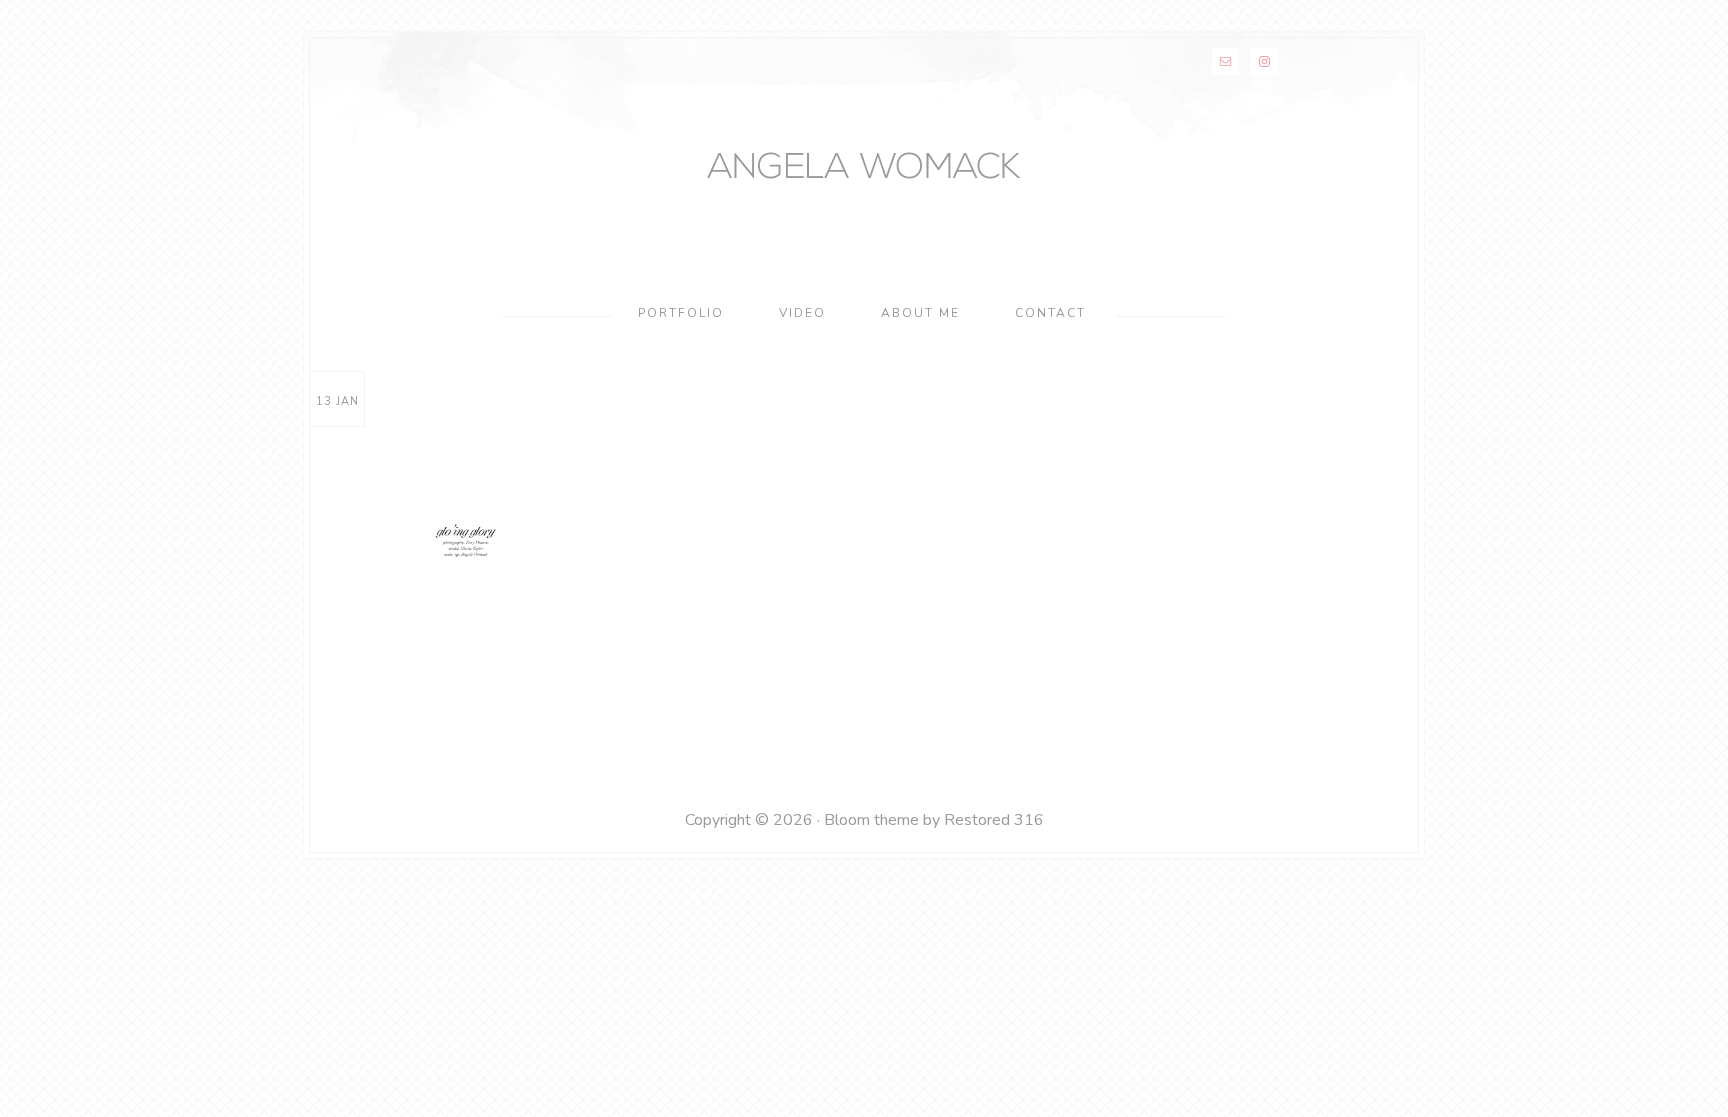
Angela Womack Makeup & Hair (864, 172)
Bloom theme (871, 820)
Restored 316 (994, 820)
